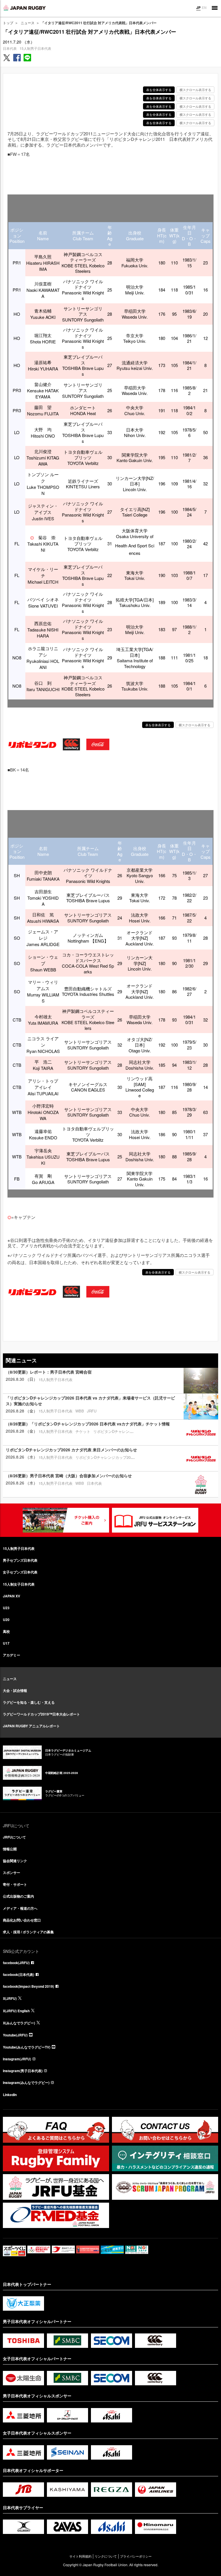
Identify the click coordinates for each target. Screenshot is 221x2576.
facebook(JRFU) (16, 1963)
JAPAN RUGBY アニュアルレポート (31, 1726)
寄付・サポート (15, 1884)
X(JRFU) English (16, 2011)
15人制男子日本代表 (35, 48)
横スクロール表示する (195, 90)
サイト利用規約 (80, 2556)
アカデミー (12, 1655)
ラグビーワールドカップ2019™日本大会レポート (41, 1714)
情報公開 (10, 1849)
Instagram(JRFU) (17, 2059)
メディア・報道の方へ (20, 1908)
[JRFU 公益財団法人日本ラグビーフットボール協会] (24, 8)
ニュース (28, 23)
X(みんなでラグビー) (19, 2023)
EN (204, 7)
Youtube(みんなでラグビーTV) (27, 2047)
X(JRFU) (10, 1998)
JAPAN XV (12, 1596)
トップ (8, 23)
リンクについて (106, 2556)
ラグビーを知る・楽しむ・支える (29, 1702)
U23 (6, 1608)
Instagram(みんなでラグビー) (26, 2083)
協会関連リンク (15, 1861)
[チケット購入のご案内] (66, 1520)
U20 (6, 1620)
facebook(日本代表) (19, 1974)
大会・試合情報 (15, 1690)
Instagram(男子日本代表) (23, 2071)
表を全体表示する (159, 90)
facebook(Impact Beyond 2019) (28, 1986)
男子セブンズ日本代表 (20, 1560)
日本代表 (10, 48)
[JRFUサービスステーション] (155, 1520)
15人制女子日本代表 (19, 1584)
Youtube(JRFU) (15, 2035)
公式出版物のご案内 (18, 1896)
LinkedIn (10, 2095)
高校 (6, 1631)
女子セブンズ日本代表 (20, 1572)
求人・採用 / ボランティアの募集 (28, 1932)
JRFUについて (14, 1837)
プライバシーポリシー (136, 2556)
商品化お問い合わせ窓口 (22, 1920)
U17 (6, 1643)
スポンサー (12, 1873)
